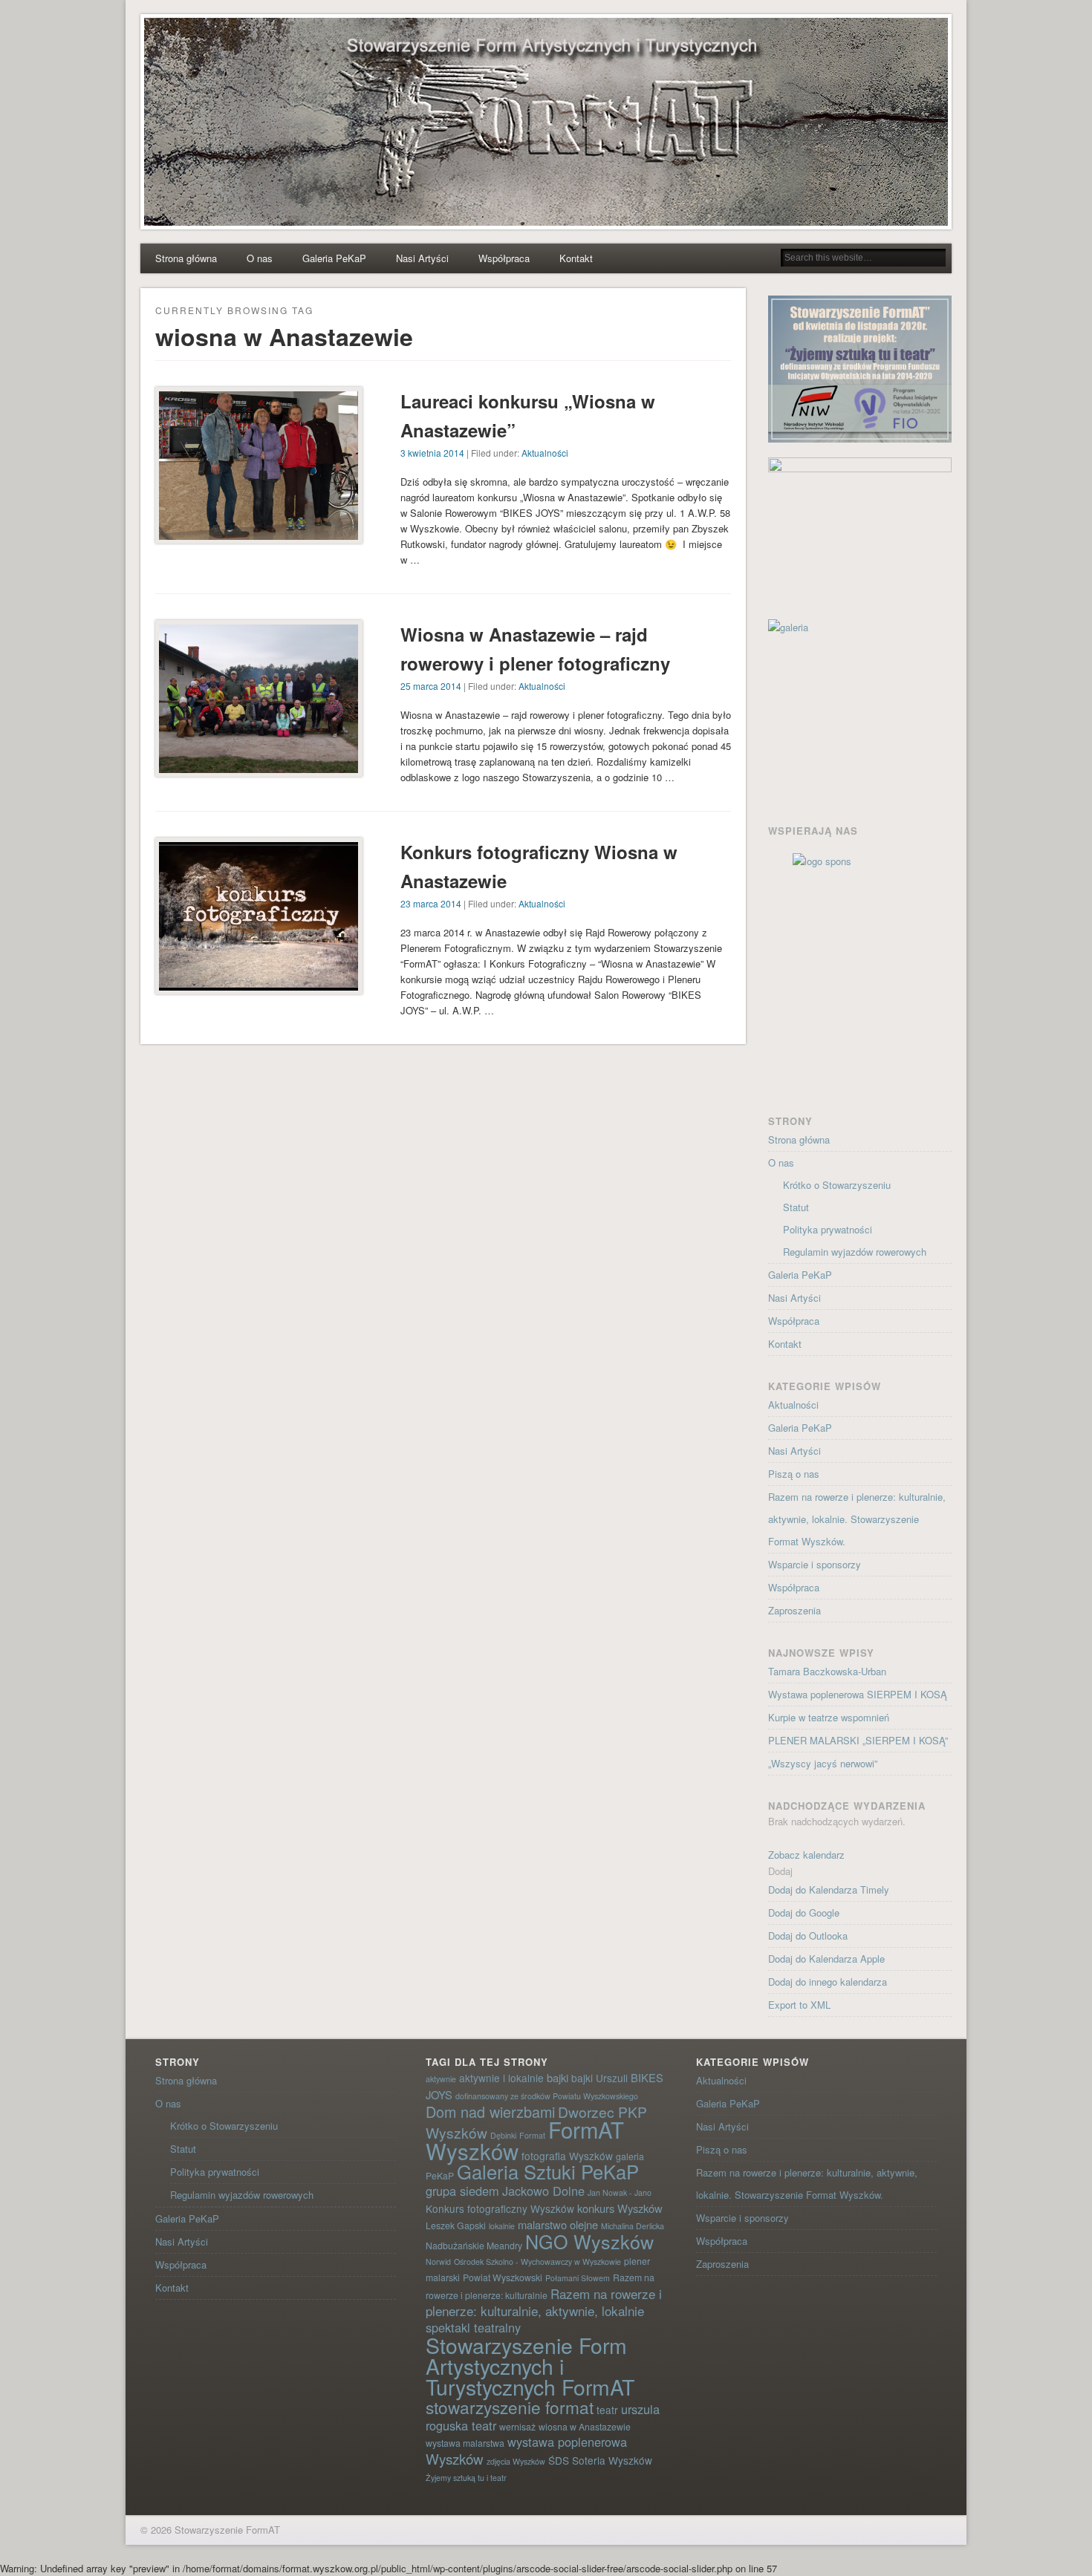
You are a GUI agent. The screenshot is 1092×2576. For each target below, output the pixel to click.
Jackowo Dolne (543, 2191)
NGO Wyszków (589, 2241)
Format (532, 2135)
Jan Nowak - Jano (620, 2192)
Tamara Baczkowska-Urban (827, 1671)
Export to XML (799, 2005)
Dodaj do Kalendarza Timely (829, 1889)
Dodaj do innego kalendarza (828, 1982)
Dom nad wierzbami (490, 2112)
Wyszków (455, 2458)
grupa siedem (462, 2191)
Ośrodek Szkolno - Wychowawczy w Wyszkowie (537, 2262)
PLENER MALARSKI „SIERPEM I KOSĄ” (858, 1740)
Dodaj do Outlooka (808, 1936)
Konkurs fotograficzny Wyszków (500, 2208)
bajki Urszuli (599, 2078)
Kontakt (576, 258)
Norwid (438, 2262)
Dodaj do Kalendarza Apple (826, 1959)
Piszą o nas (794, 1474)
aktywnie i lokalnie (501, 2078)
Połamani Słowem (578, 2278)
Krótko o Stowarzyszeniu (837, 1185)
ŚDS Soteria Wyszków (600, 2460)
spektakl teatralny (473, 2327)
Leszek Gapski (456, 2225)
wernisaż (517, 2426)
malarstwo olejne (558, 2224)
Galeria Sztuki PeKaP (548, 2171)
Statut (796, 1207)
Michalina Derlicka (633, 2226)
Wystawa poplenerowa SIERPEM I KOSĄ (858, 1694)
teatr (607, 2410)
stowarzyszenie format (510, 2407)
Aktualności (545, 453)
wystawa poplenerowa (567, 2442)
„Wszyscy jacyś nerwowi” (823, 1763)
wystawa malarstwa (465, 2443)
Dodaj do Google (804, 1913)
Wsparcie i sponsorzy (815, 1564)
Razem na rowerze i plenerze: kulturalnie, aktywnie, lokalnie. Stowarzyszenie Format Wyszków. (857, 1519)
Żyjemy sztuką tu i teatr (466, 2478)
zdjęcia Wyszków (516, 2461)
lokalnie (502, 2226)
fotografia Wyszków (567, 2156)
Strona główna (186, 258)
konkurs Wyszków (620, 2208)
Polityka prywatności (828, 1229)
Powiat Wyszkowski (503, 2277)
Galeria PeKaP (334, 258)
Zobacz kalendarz (806, 1855)
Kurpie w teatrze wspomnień (829, 1717)
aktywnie (441, 2079)
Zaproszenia (794, 1610)
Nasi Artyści (422, 258)
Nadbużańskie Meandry (474, 2245)
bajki (558, 2077)
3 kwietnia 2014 (432, 453)
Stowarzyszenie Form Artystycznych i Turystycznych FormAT (530, 2365)
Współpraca (504, 258)
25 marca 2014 (431, 686)
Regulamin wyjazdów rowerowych (855, 1252)
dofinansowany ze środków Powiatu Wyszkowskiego (547, 2096)
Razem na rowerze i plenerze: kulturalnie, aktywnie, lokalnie (544, 2302)
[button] (780, 1871)
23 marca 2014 (431, 903)
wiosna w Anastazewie (585, 2426)
